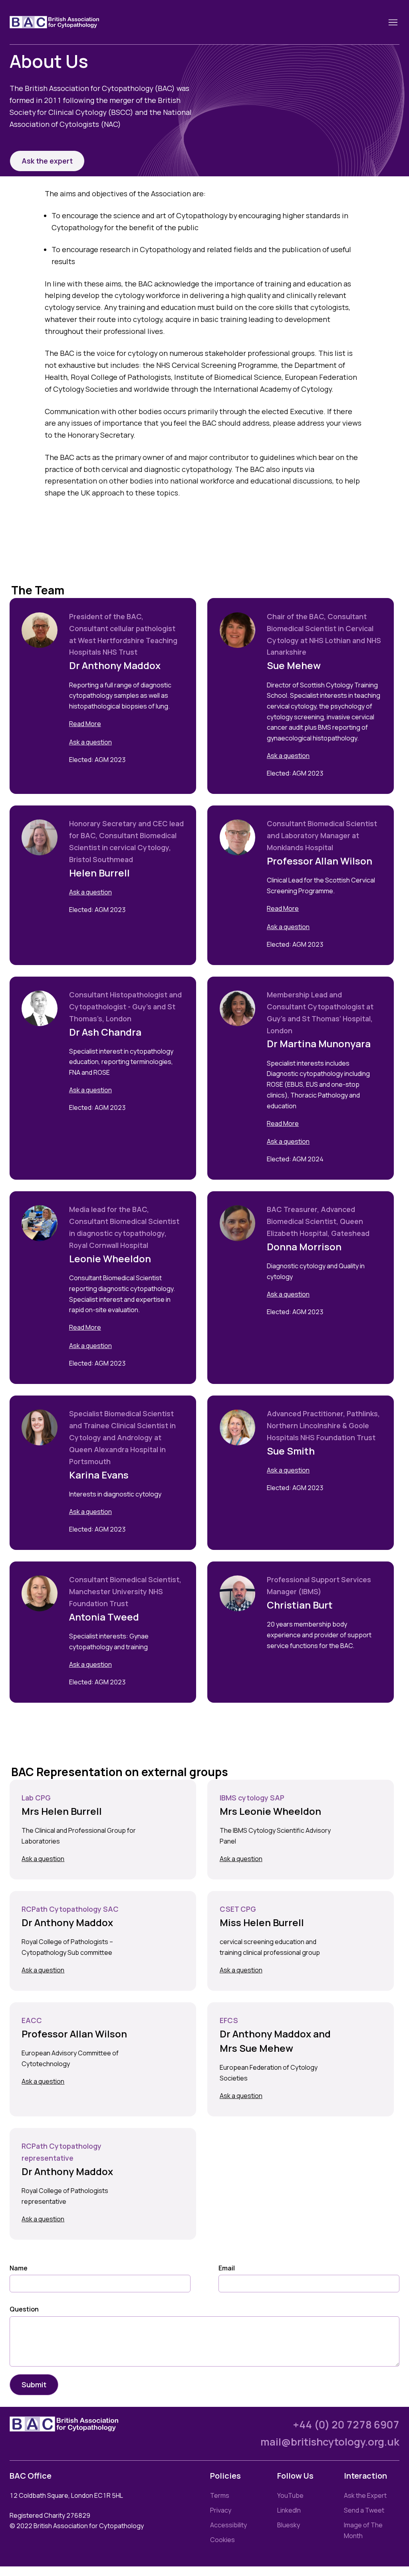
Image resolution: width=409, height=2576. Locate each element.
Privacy (221, 2510)
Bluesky (289, 2525)
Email (227, 2268)
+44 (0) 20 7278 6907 (346, 2425)
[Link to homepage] (64, 22)
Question (24, 2309)
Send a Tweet (364, 2510)
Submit (34, 2385)
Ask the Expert (365, 2495)
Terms (220, 2495)
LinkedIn (289, 2510)
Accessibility (228, 2525)
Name (19, 2268)
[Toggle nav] (393, 22)
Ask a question (90, 742)
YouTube (290, 2495)
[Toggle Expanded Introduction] (126, 724)
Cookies (222, 2540)
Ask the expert (47, 161)
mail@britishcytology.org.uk (330, 2442)
